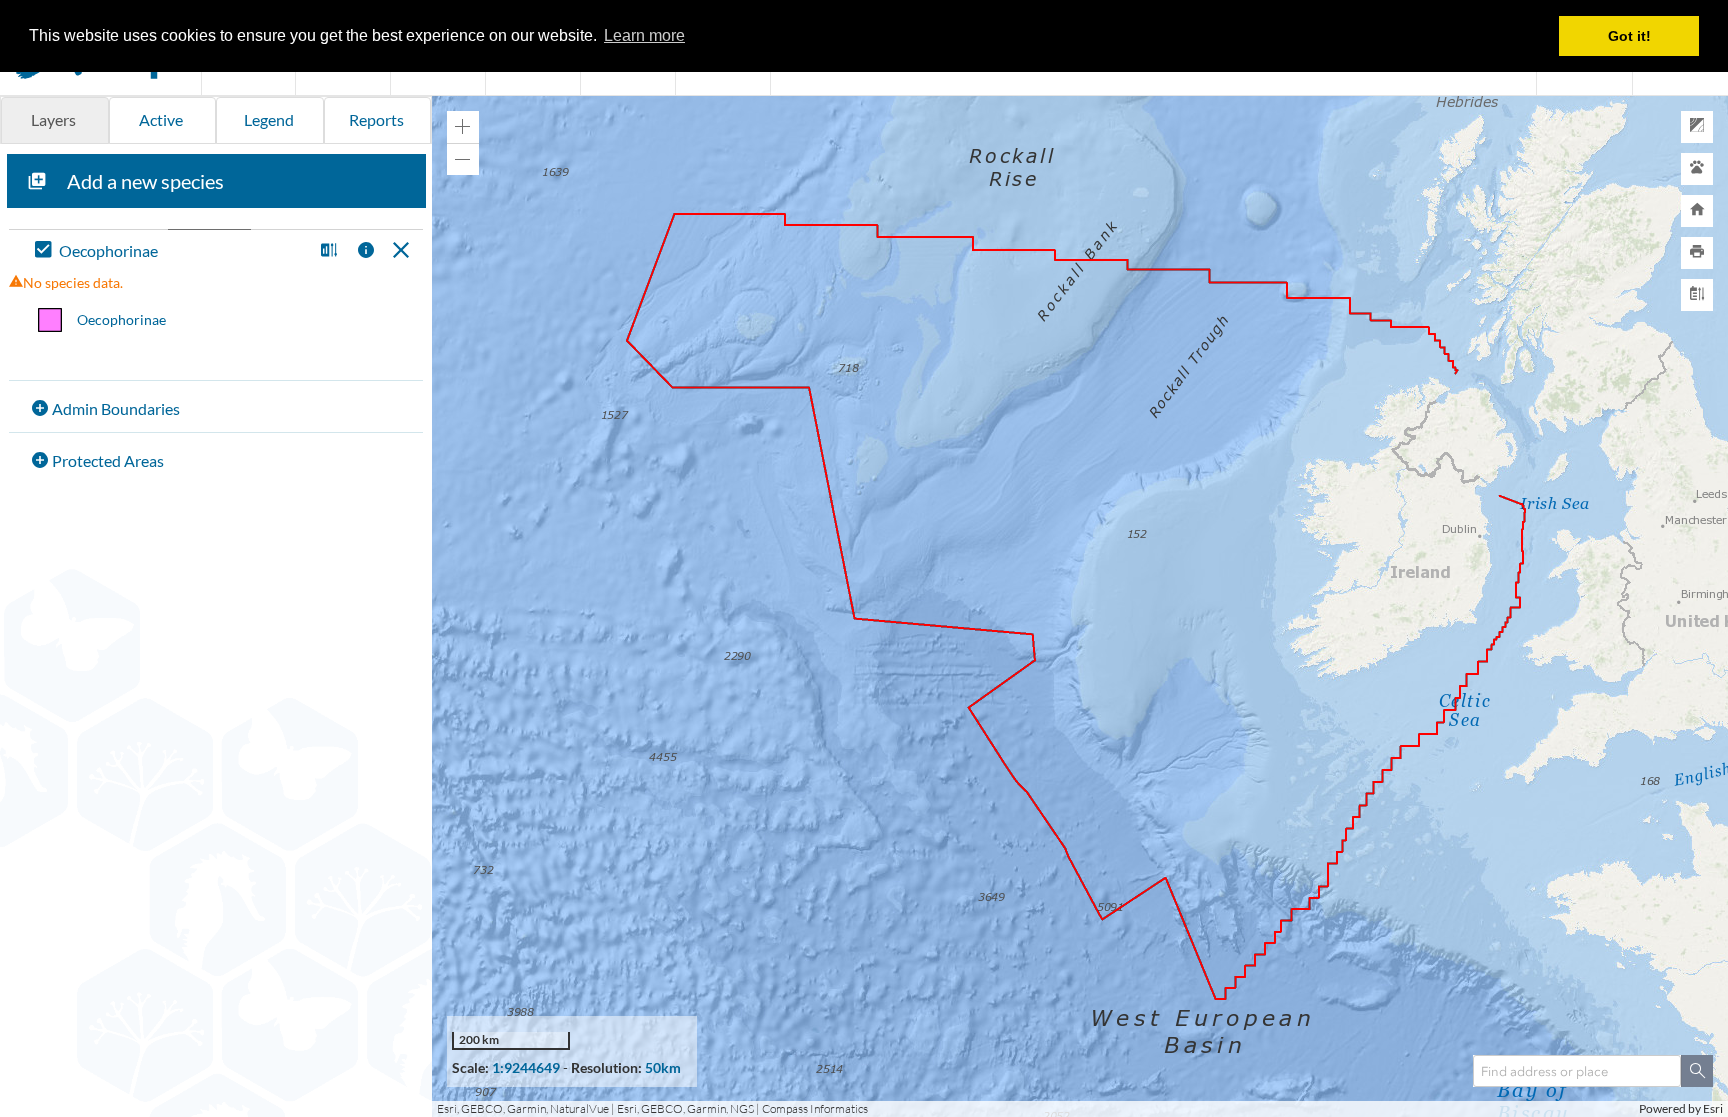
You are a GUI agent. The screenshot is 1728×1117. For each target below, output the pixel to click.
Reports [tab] (376, 119)
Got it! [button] (1629, 36)
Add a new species (145, 181)
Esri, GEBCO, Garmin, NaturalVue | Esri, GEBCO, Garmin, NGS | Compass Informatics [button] (652, 1108)
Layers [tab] (53, 119)
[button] (326, 251)
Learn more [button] (644, 35)
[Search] (1697, 1071)
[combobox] (1577, 1071)
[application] (1080, 606)
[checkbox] (169, 251)
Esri (1713, 1108)
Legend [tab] (269, 119)
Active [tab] (161, 119)
